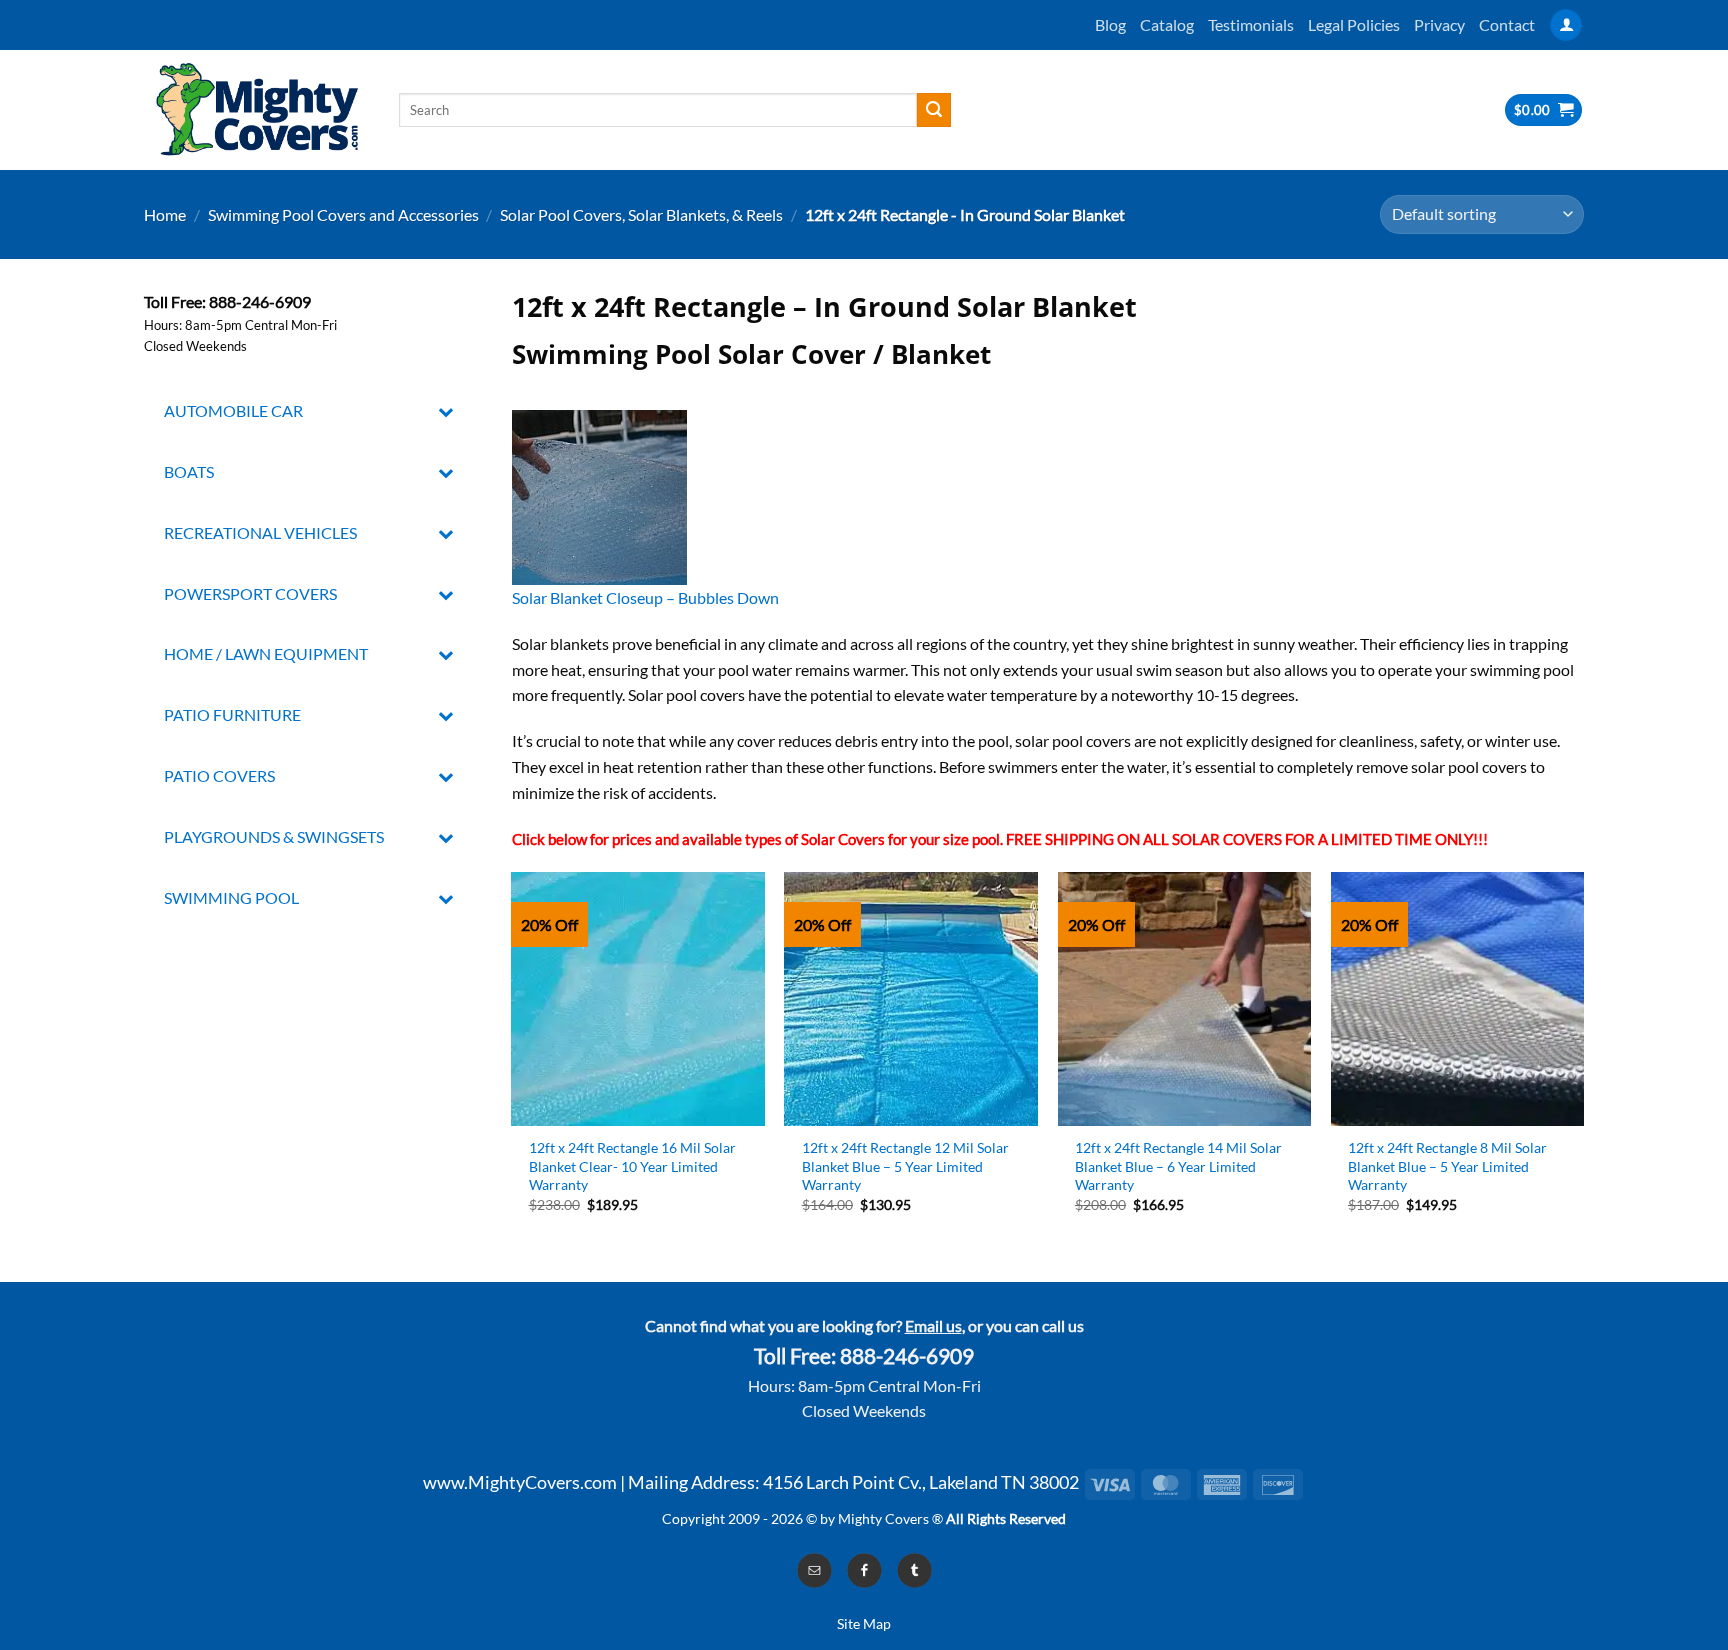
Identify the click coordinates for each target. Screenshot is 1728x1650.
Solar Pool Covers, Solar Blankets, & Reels (641, 214)
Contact (1507, 24)
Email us (933, 1325)
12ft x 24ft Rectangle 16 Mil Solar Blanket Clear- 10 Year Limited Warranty (632, 1166)
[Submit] (934, 110)
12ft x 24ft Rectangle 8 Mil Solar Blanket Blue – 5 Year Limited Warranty (1447, 1166)
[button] (1566, 25)
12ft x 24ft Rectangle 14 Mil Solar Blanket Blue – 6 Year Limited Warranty (1178, 1166)
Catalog (1167, 24)
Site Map (864, 1623)
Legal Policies (1354, 24)
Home (165, 214)
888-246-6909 (907, 1356)
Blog (1110, 24)
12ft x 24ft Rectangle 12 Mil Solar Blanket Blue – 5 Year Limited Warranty (905, 1166)
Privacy (1439, 24)
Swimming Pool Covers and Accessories (343, 214)
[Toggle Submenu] (447, 411)
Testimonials (1251, 24)
